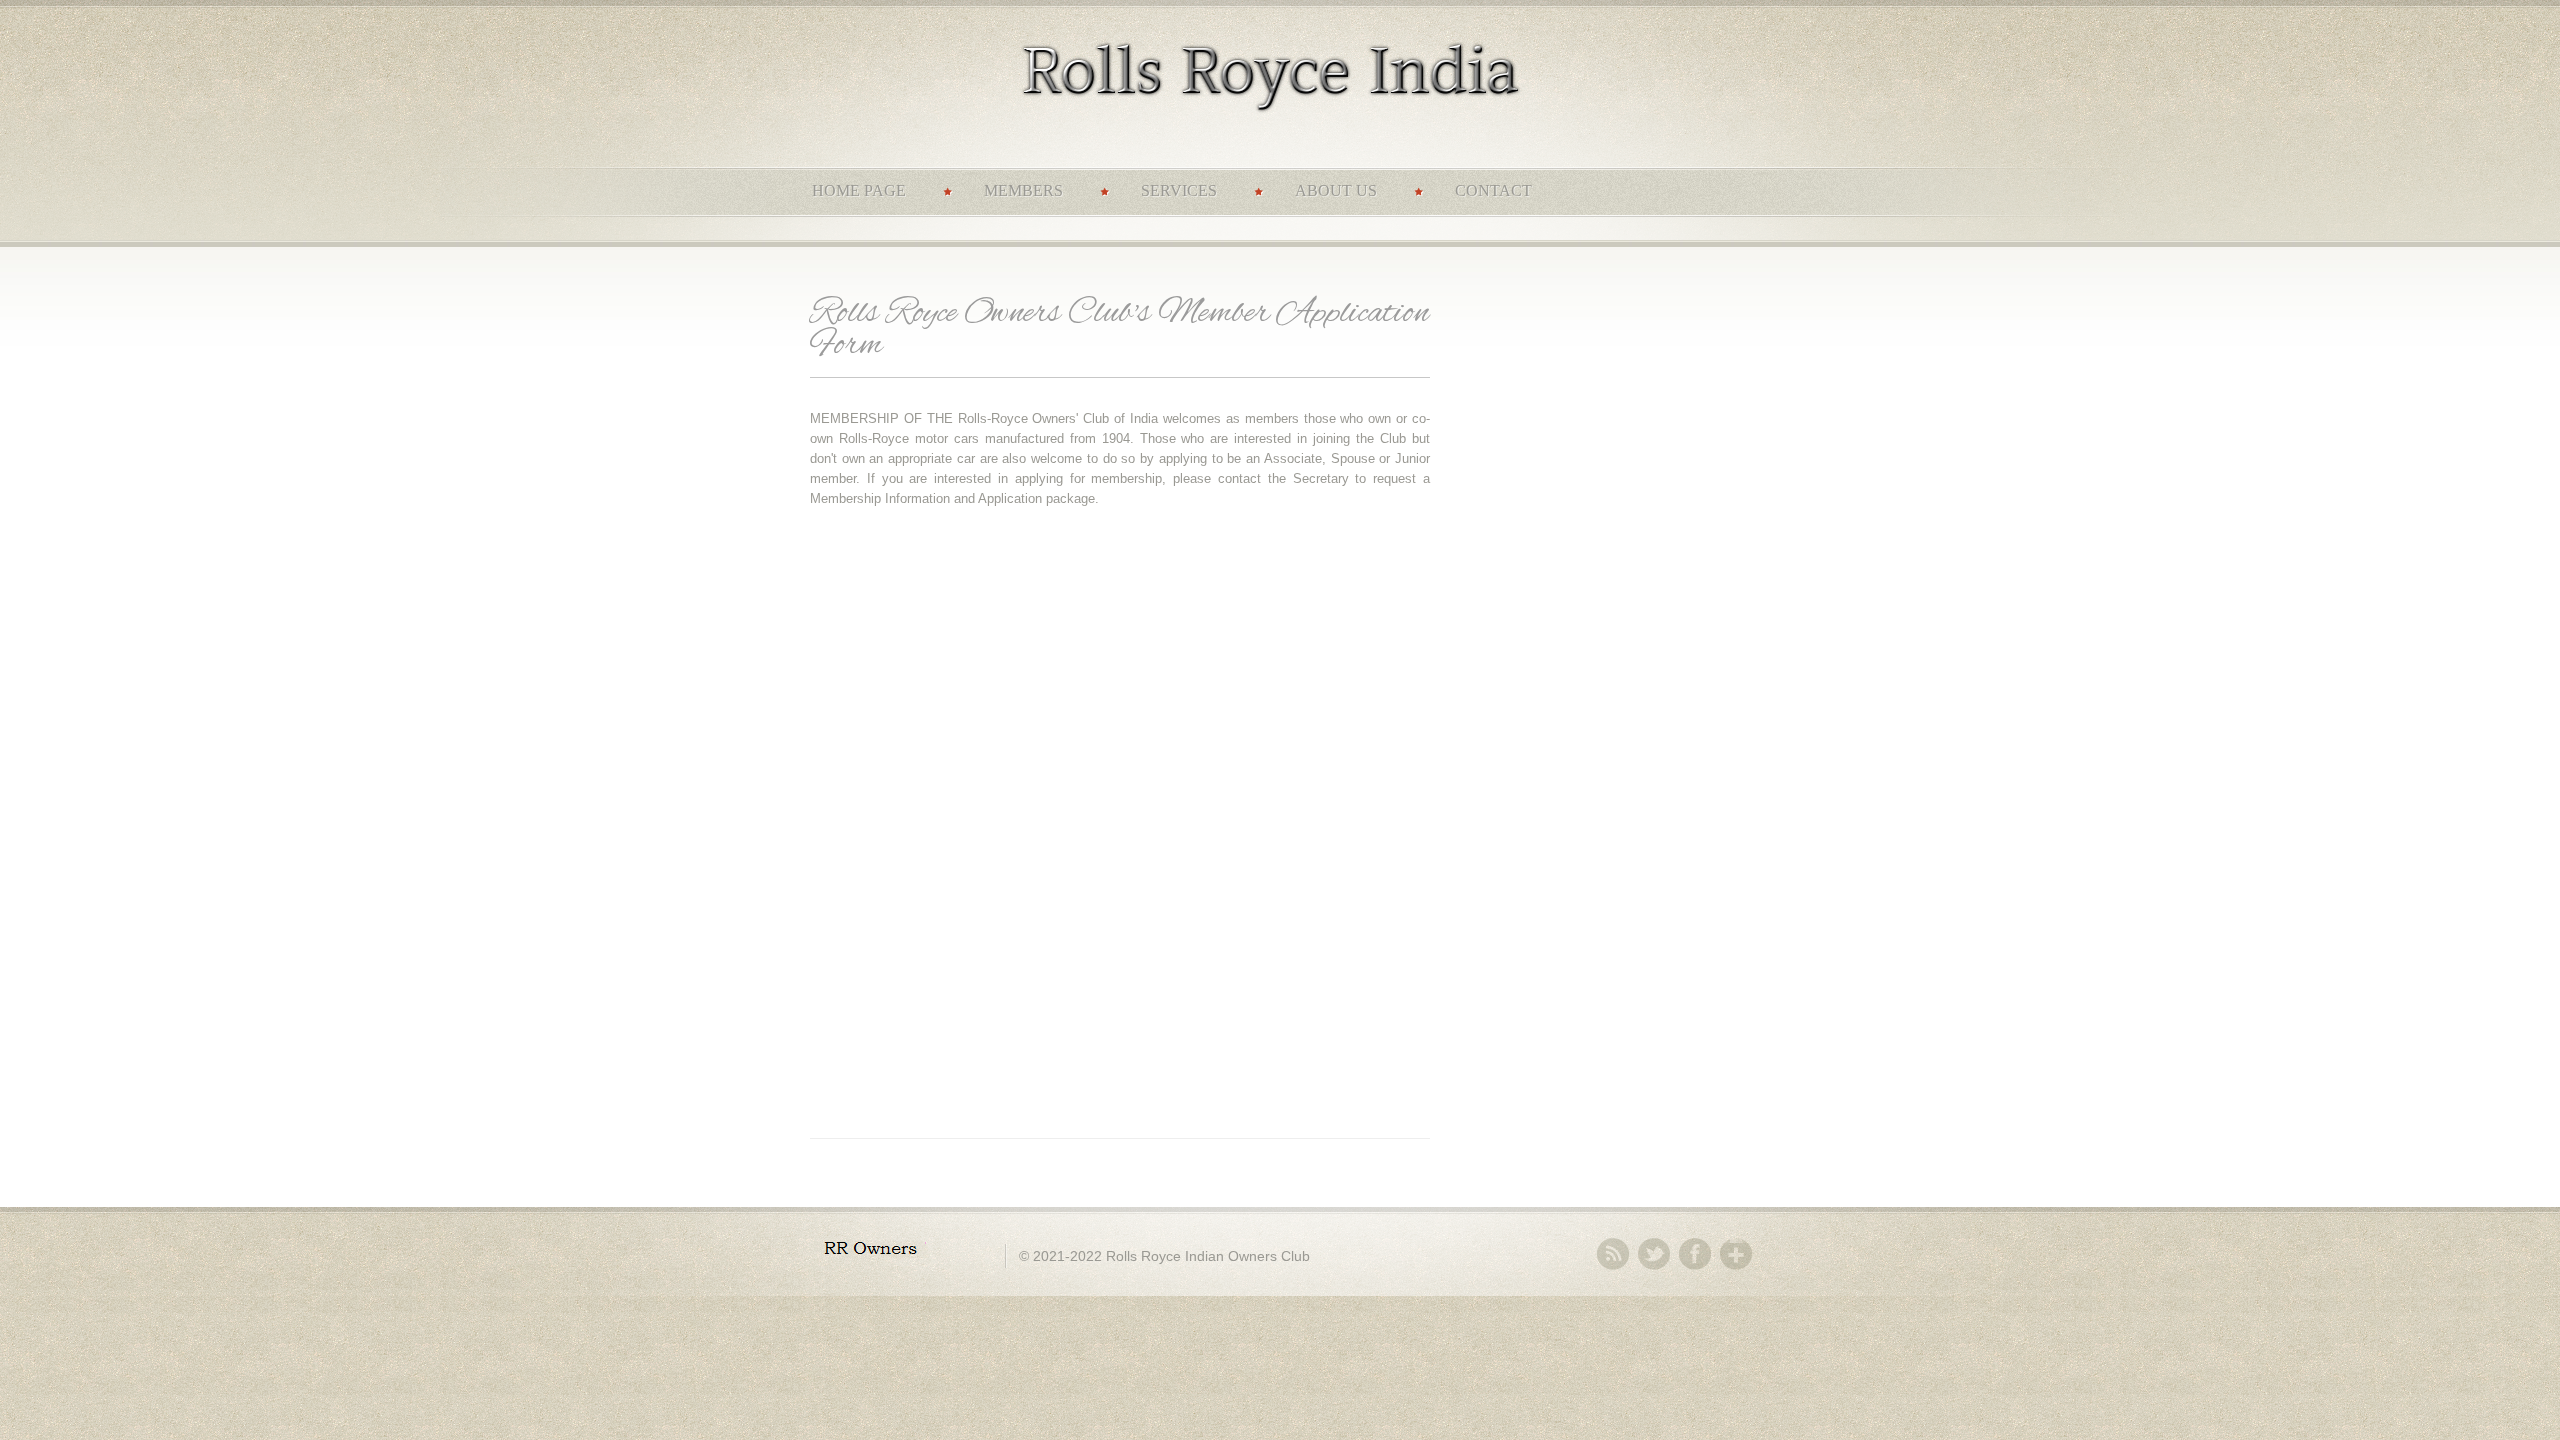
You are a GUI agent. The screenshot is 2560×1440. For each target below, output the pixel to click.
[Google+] (1736, 1254)
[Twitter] (1654, 1254)
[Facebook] (1695, 1254)
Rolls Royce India (1295, 82)
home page (859, 190)
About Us (1336, 190)
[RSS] (1613, 1254)
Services (1179, 190)
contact (1493, 190)
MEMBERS (1023, 190)
